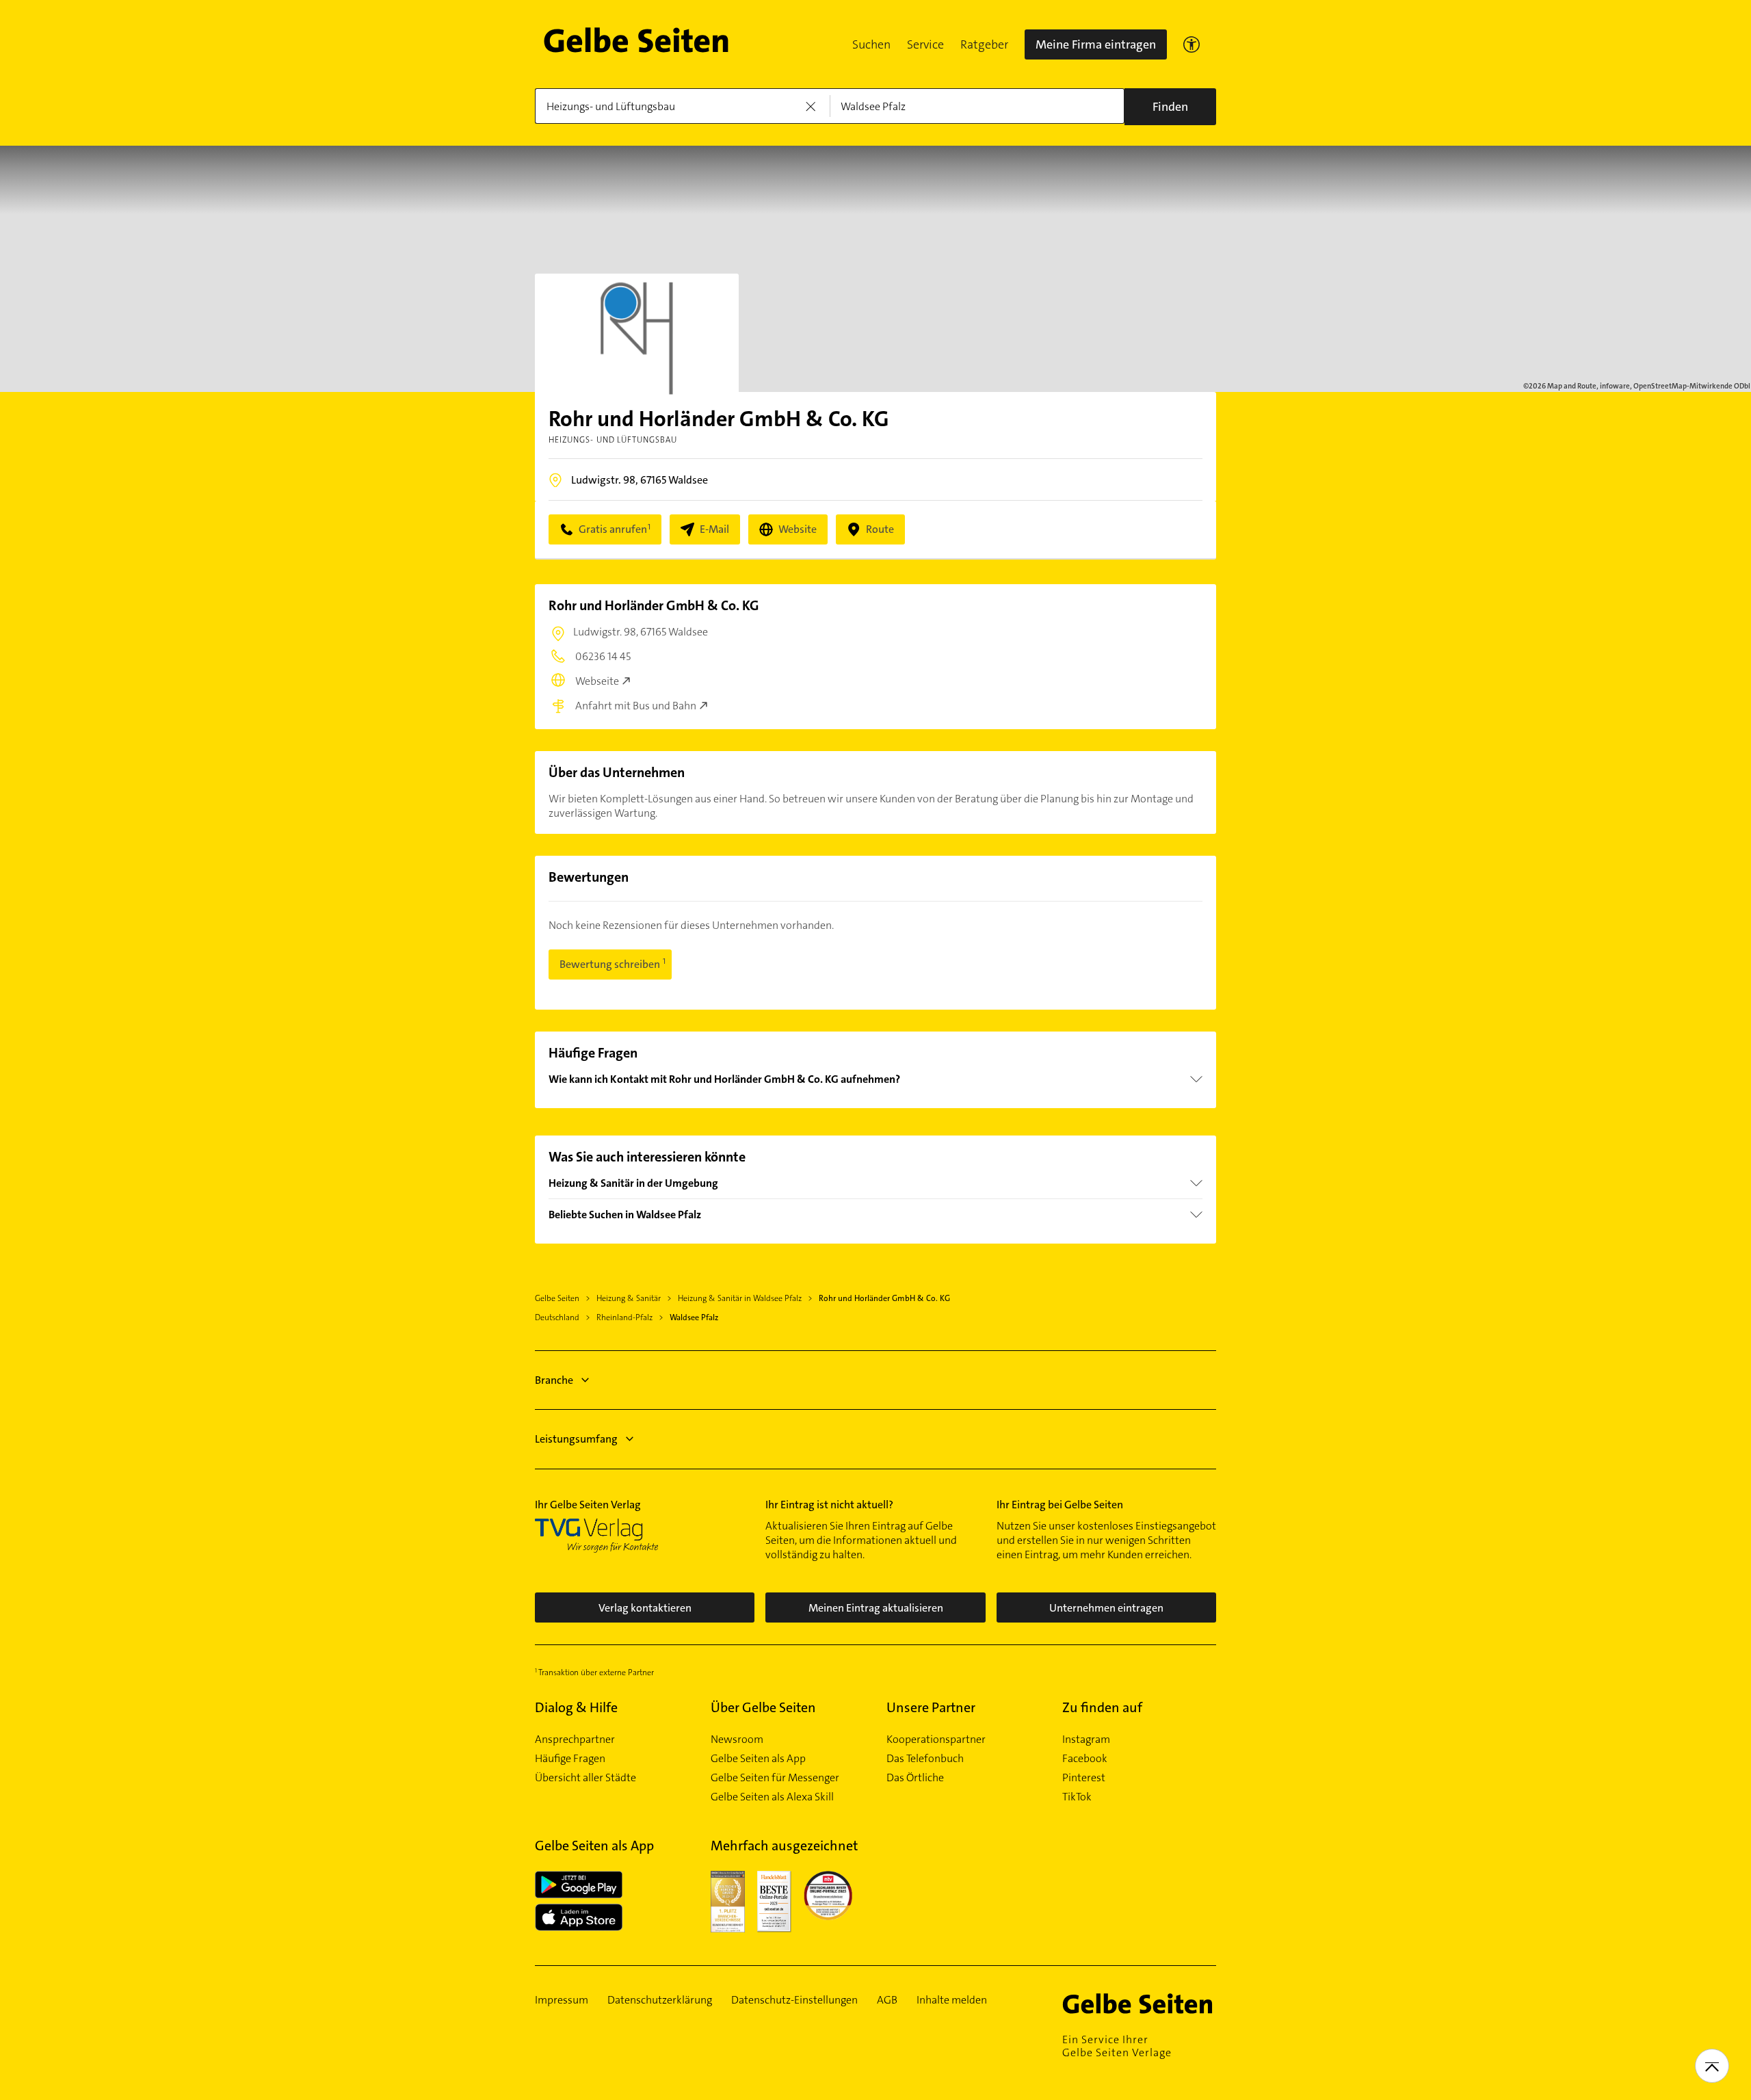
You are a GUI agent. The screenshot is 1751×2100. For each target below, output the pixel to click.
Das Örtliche (915, 1778)
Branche (554, 1380)
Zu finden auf (1102, 1707)
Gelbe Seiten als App (758, 1759)
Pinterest (1084, 1778)
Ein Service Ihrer (1117, 2046)
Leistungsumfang (576, 1439)
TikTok (1077, 1797)
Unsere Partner (931, 1707)
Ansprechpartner (575, 1740)
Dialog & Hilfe (576, 1707)
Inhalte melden (952, 2000)
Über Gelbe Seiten (763, 1707)
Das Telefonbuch (925, 1759)
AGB (887, 2000)
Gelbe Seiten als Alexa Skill (772, 1797)
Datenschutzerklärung (660, 2000)
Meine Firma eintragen (1096, 44)
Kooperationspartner (936, 1740)
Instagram (1086, 1740)
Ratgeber (984, 44)
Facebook (1085, 1759)
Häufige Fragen (570, 1759)
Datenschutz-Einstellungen (794, 2000)
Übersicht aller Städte (585, 1778)
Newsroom (737, 1740)
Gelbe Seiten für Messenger (775, 1778)
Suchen (871, 44)
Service (925, 44)
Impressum (562, 2000)
